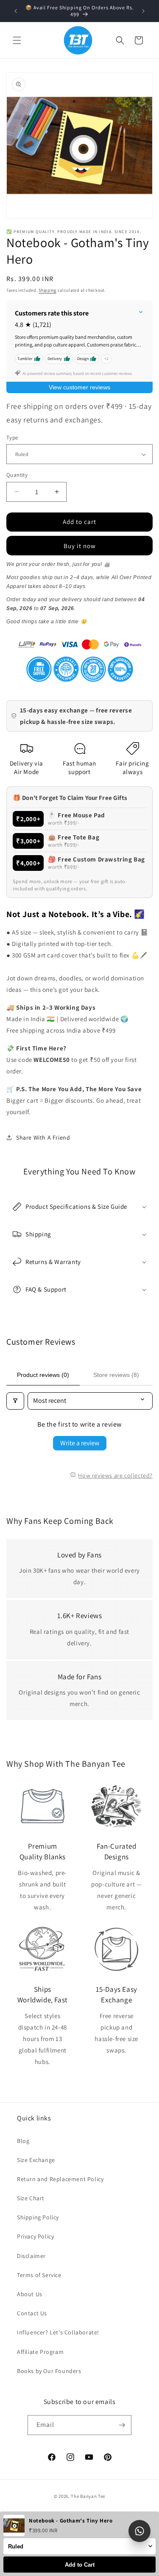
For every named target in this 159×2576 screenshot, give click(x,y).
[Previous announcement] (16, 11)
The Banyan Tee (88, 2496)
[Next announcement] (143, 11)
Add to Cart (80, 2565)
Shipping (47, 290)
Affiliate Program (40, 2352)
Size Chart (31, 2198)
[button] (17, 40)
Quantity (17, 475)
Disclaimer (31, 2256)
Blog (23, 2141)
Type (12, 438)
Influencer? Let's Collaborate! (58, 2332)
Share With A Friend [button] (43, 1137)
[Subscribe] (122, 2425)
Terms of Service (39, 2275)
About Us (30, 2294)
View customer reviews (79, 387)
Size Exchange (36, 2160)
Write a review (80, 1443)
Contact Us (32, 2313)
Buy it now (80, 546)
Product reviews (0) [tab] (43, 1375)
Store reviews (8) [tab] (116, 1375)
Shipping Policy (38, 2217)
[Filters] (15, 1401)
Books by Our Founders (49, 2371)
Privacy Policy (35, 2236)
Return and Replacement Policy (60, 2179)
